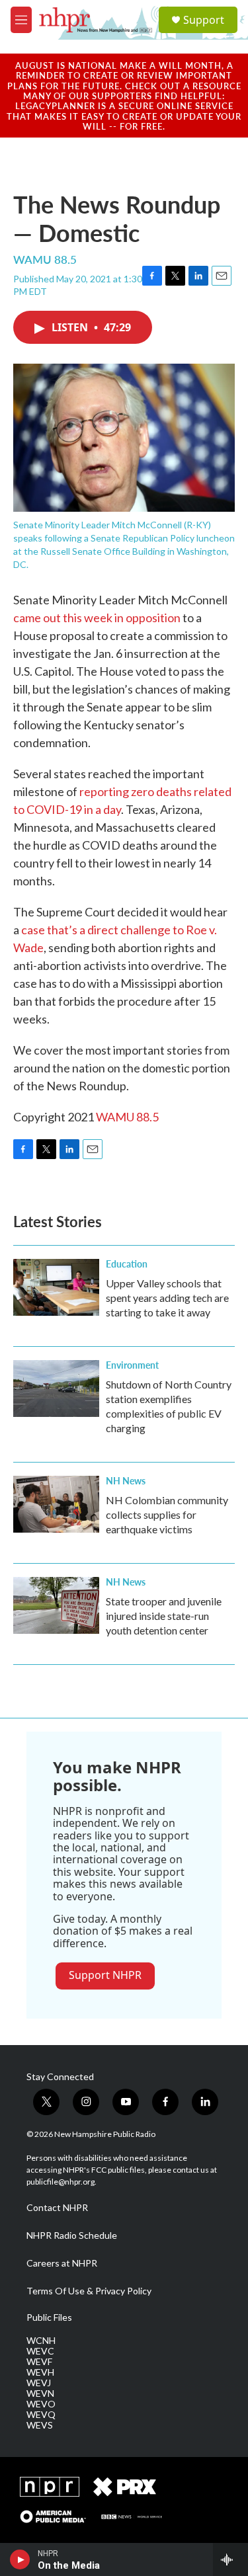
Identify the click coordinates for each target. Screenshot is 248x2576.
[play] (20, 2559)
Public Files (49, 2317)
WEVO (41, 2404)
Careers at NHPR (62, 2263)
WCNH (41, 2341)
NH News (126, 1480)
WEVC (40, 2351)
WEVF (39, 2362)
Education (127, 1264)
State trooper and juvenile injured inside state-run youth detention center (164, 1616)
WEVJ (39, 2383)
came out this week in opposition (97, 618)
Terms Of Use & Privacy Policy (89, 2291)
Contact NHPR (57, 2208)
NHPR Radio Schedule (72, 2235)
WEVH (40, 2372)
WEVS (40, 2425)
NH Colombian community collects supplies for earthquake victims (167, 1514)
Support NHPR (105, 1975)
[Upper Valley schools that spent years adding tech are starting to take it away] (56, 1287)
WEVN (40, 2394)
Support (204, 20)
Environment (132, 1365)
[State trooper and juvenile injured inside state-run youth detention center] (56, 1605)
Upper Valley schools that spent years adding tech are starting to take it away (167, 1298)
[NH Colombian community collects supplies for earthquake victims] (56, 1504)
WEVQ (41, 2415)
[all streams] (230, 2559)
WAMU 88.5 (127, 1117)
